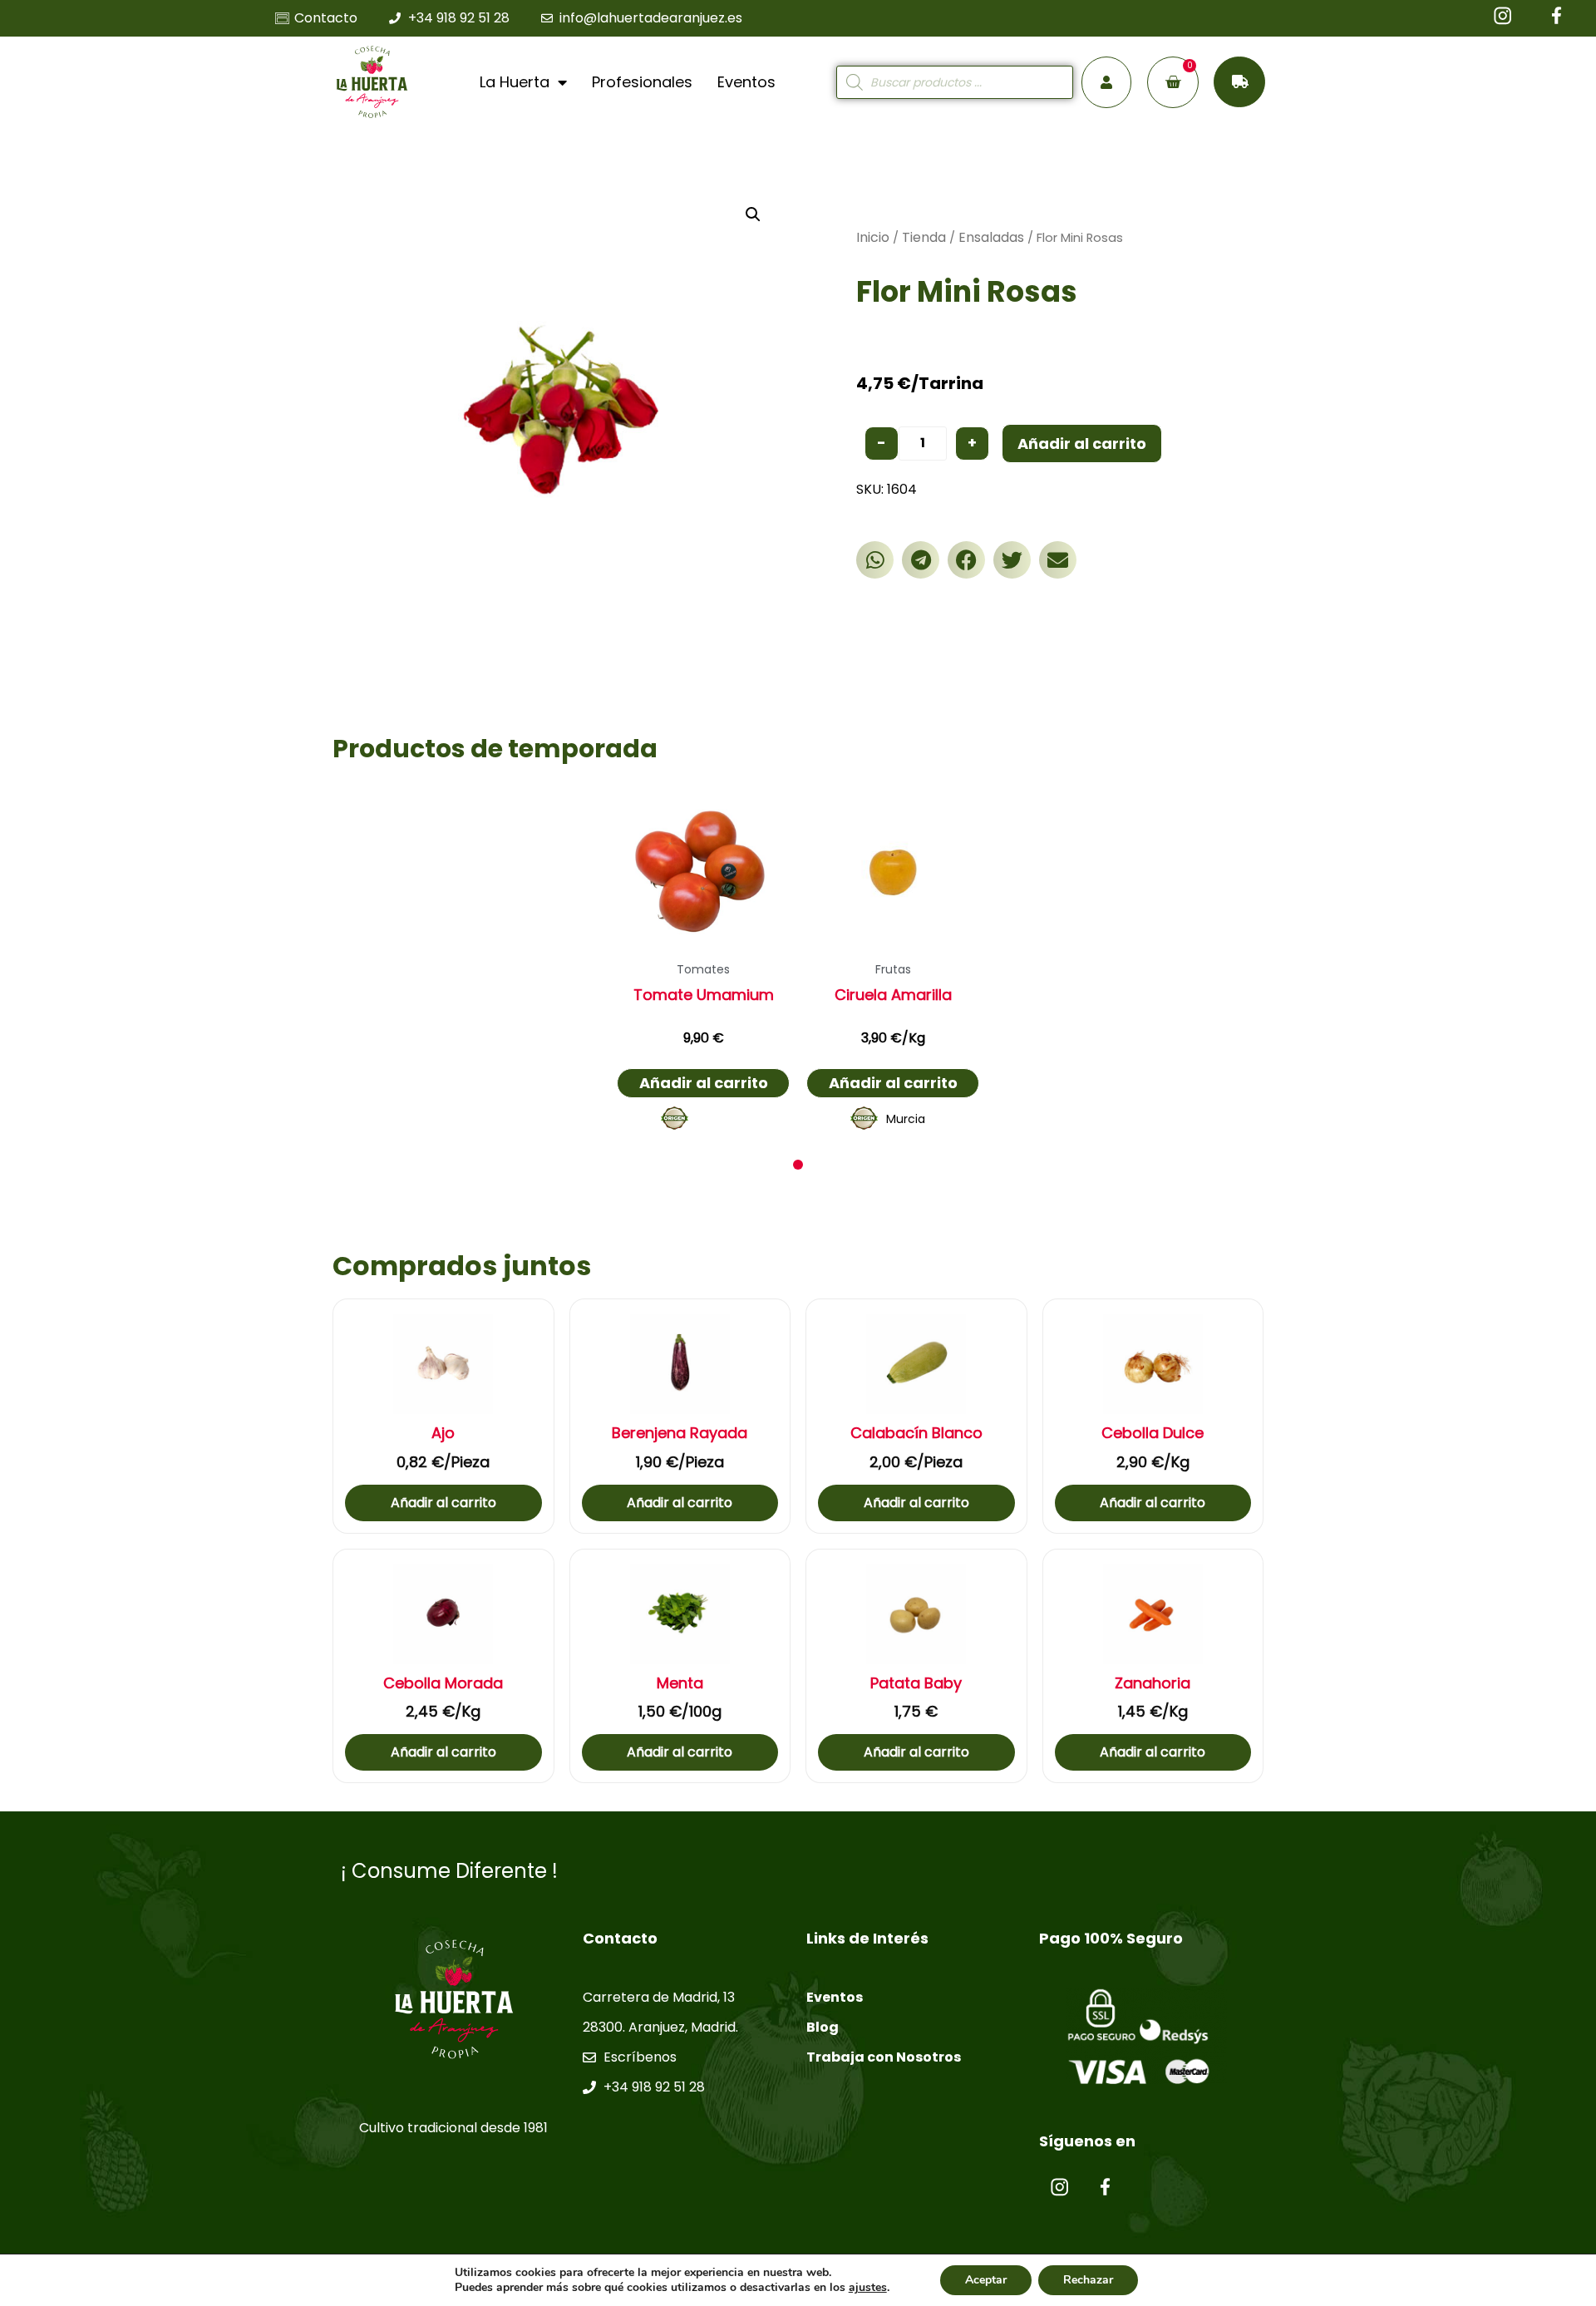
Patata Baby (916, 1683)
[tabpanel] (703, 962)
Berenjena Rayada (680, 1433)
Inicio (873, 237)
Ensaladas (991, 237)
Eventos (746, 82)
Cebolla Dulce (1153, 1433)
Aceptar (986, 2280)
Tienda (924, 237)
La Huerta (515, 82)
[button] (875, 560)
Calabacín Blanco (916, 1433)
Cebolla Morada (443, 1683)
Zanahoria (1153, 1683)
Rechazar (1088, 2280)
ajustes (868, 2288)
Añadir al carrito (1082, 443)
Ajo (443, 1433)
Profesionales (642, 82)
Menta (680, 1683)
